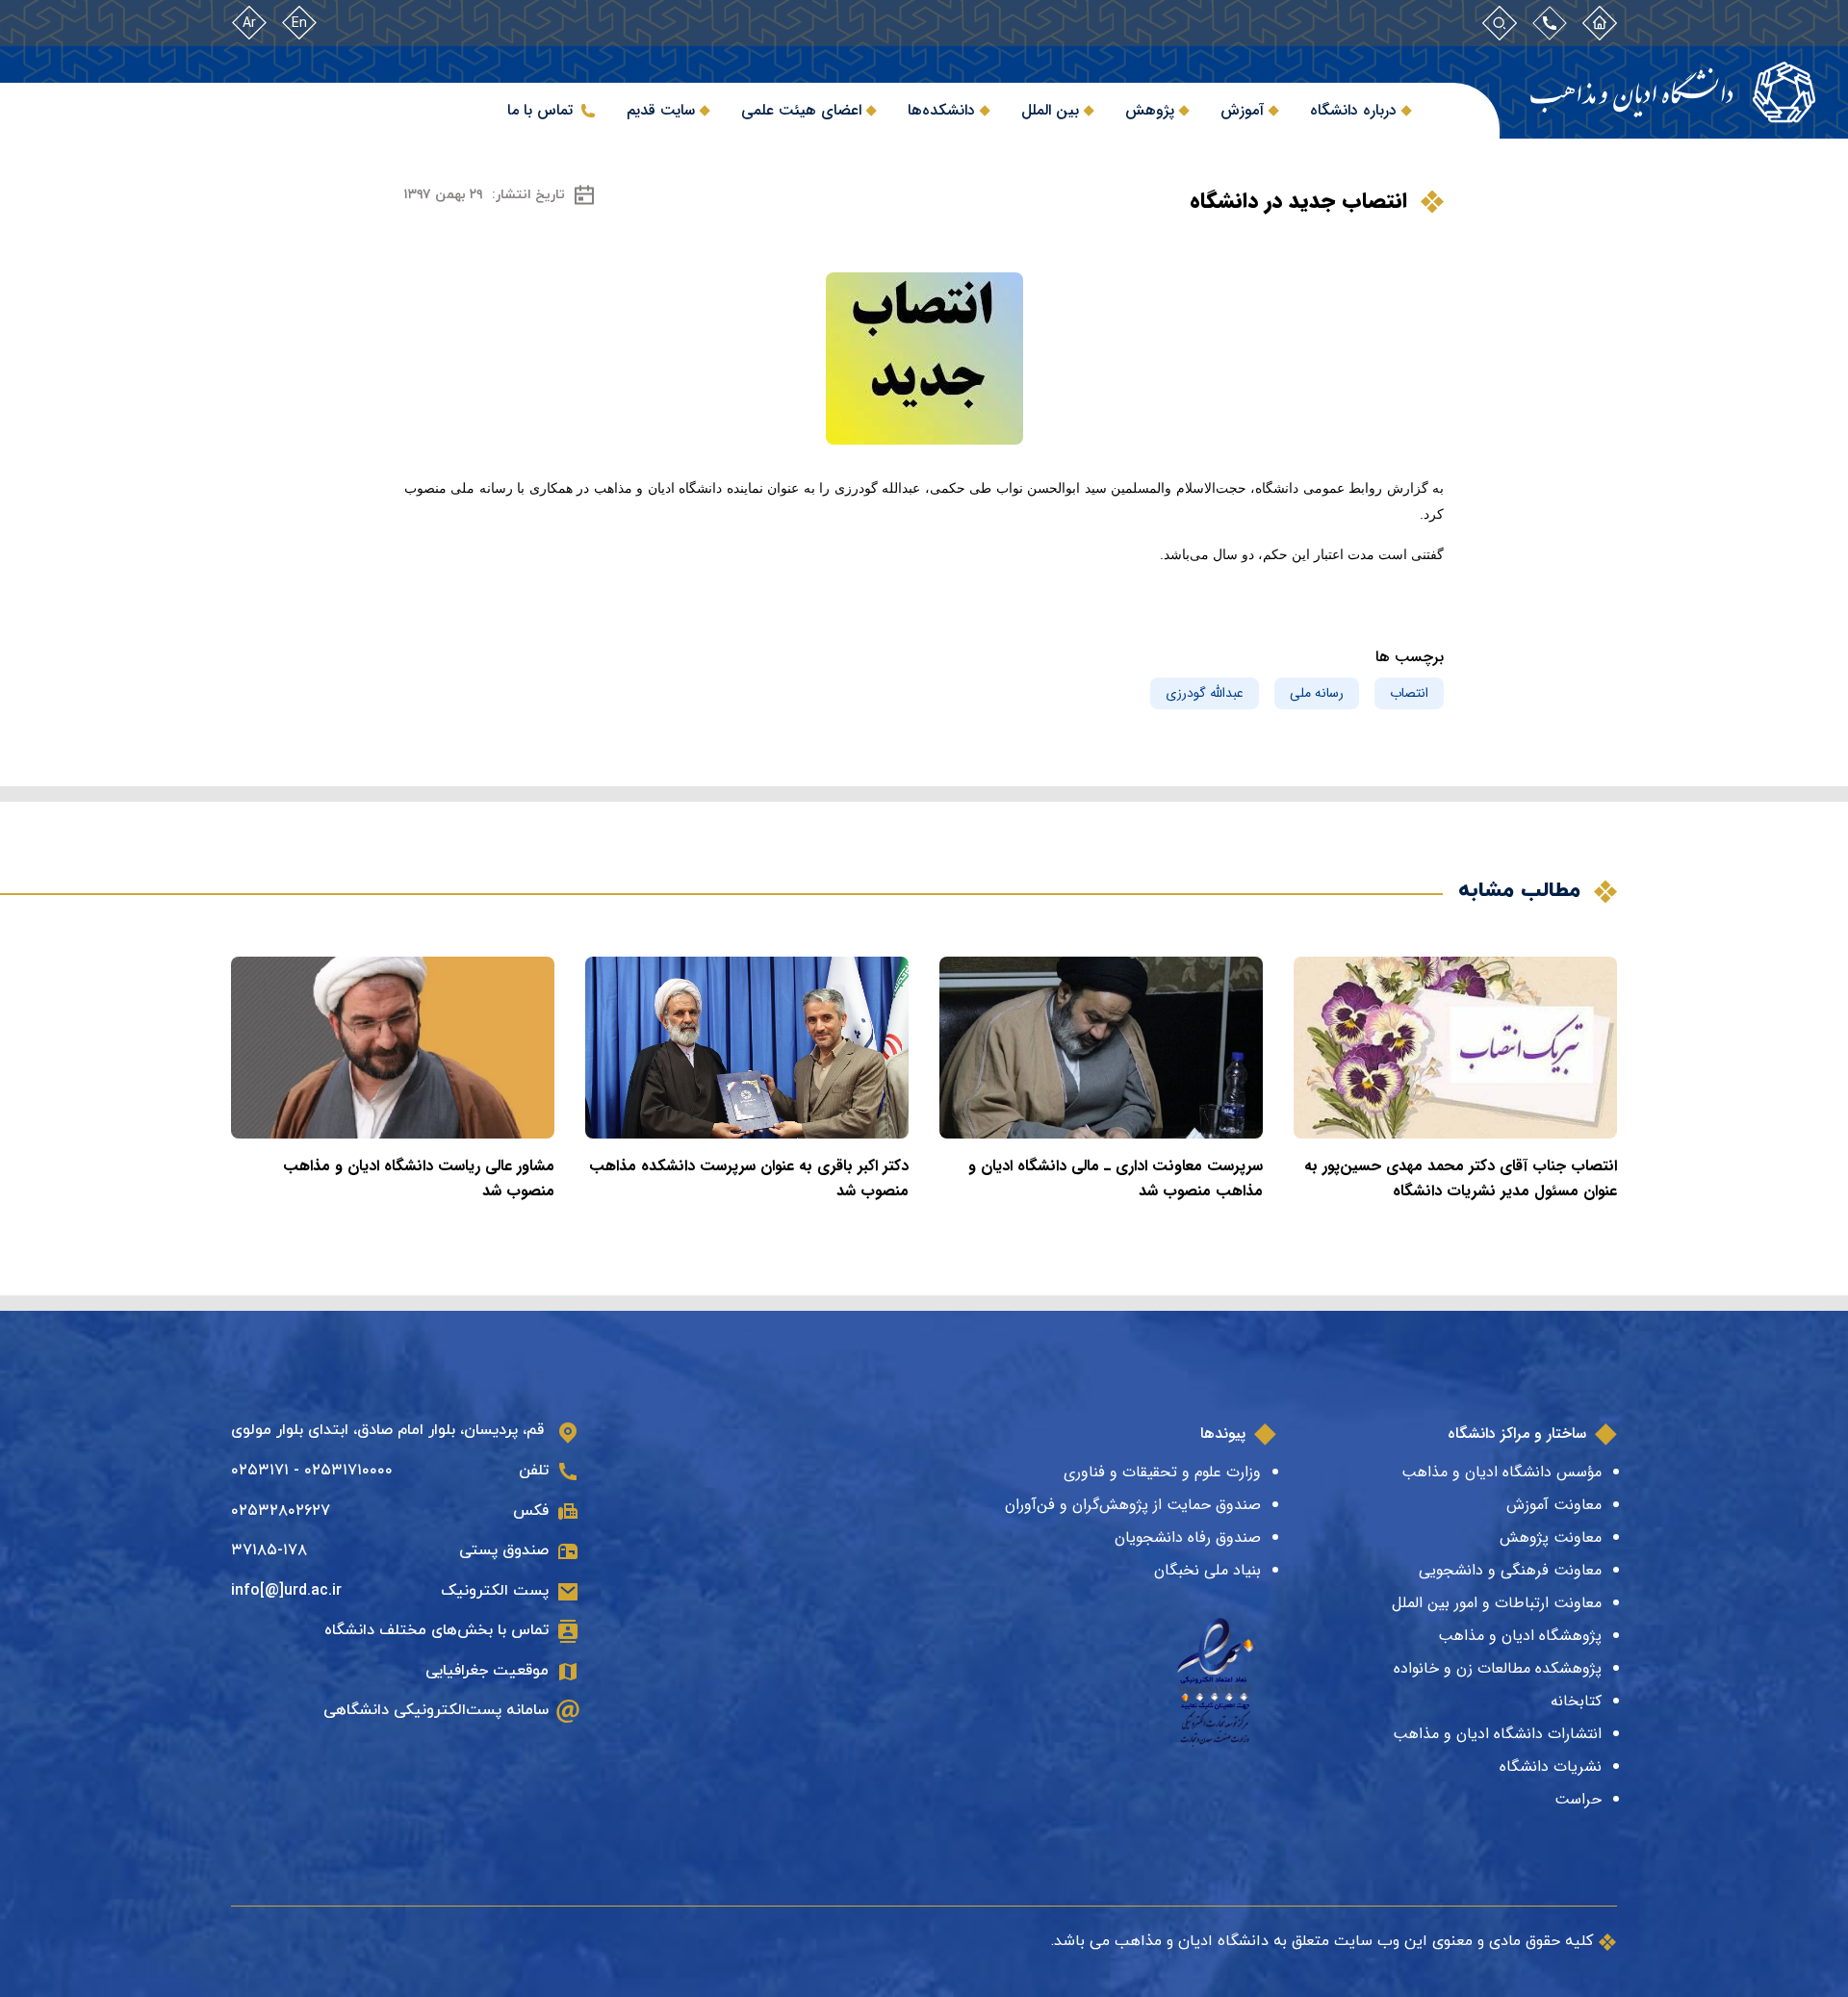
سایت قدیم (661, 110)
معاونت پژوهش (1551, 1537)
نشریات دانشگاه (1551, 1767)
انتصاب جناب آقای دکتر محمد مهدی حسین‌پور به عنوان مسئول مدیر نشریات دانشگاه (1461, 1178)
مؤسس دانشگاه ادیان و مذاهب (1501, 1472)
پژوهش (1150, 110)
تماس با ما (540, 110)
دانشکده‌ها (941, 110)
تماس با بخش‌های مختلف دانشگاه (436, 1630)
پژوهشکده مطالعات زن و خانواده (1498, 1668)
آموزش (1242, 110)
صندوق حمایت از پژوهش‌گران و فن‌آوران (1133, 1505)
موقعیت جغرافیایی (487, 1671)
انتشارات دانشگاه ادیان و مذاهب (1497, 1734)
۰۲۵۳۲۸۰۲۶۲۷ (281, 1511)
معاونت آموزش (1554, 1505)
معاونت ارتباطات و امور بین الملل (1497, 1603)
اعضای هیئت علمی (801, 110)
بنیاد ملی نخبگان (1207, 1570)
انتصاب (1409, 693)
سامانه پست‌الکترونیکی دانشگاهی (436, 1710)
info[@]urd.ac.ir (286, 1591)
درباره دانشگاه (1353, 110)
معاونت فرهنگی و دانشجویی (1510, 1570)
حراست (1578, 1799)
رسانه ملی (1317, 693)
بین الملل (1050, 110)
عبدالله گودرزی (1205, 693)
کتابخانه (1576, 1701)
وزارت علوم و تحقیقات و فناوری (1162, 1472)
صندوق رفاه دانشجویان (1188, 1537)
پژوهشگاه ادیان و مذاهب (1520, 1636)
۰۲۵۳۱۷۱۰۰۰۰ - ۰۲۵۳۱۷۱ (312, 1471)
